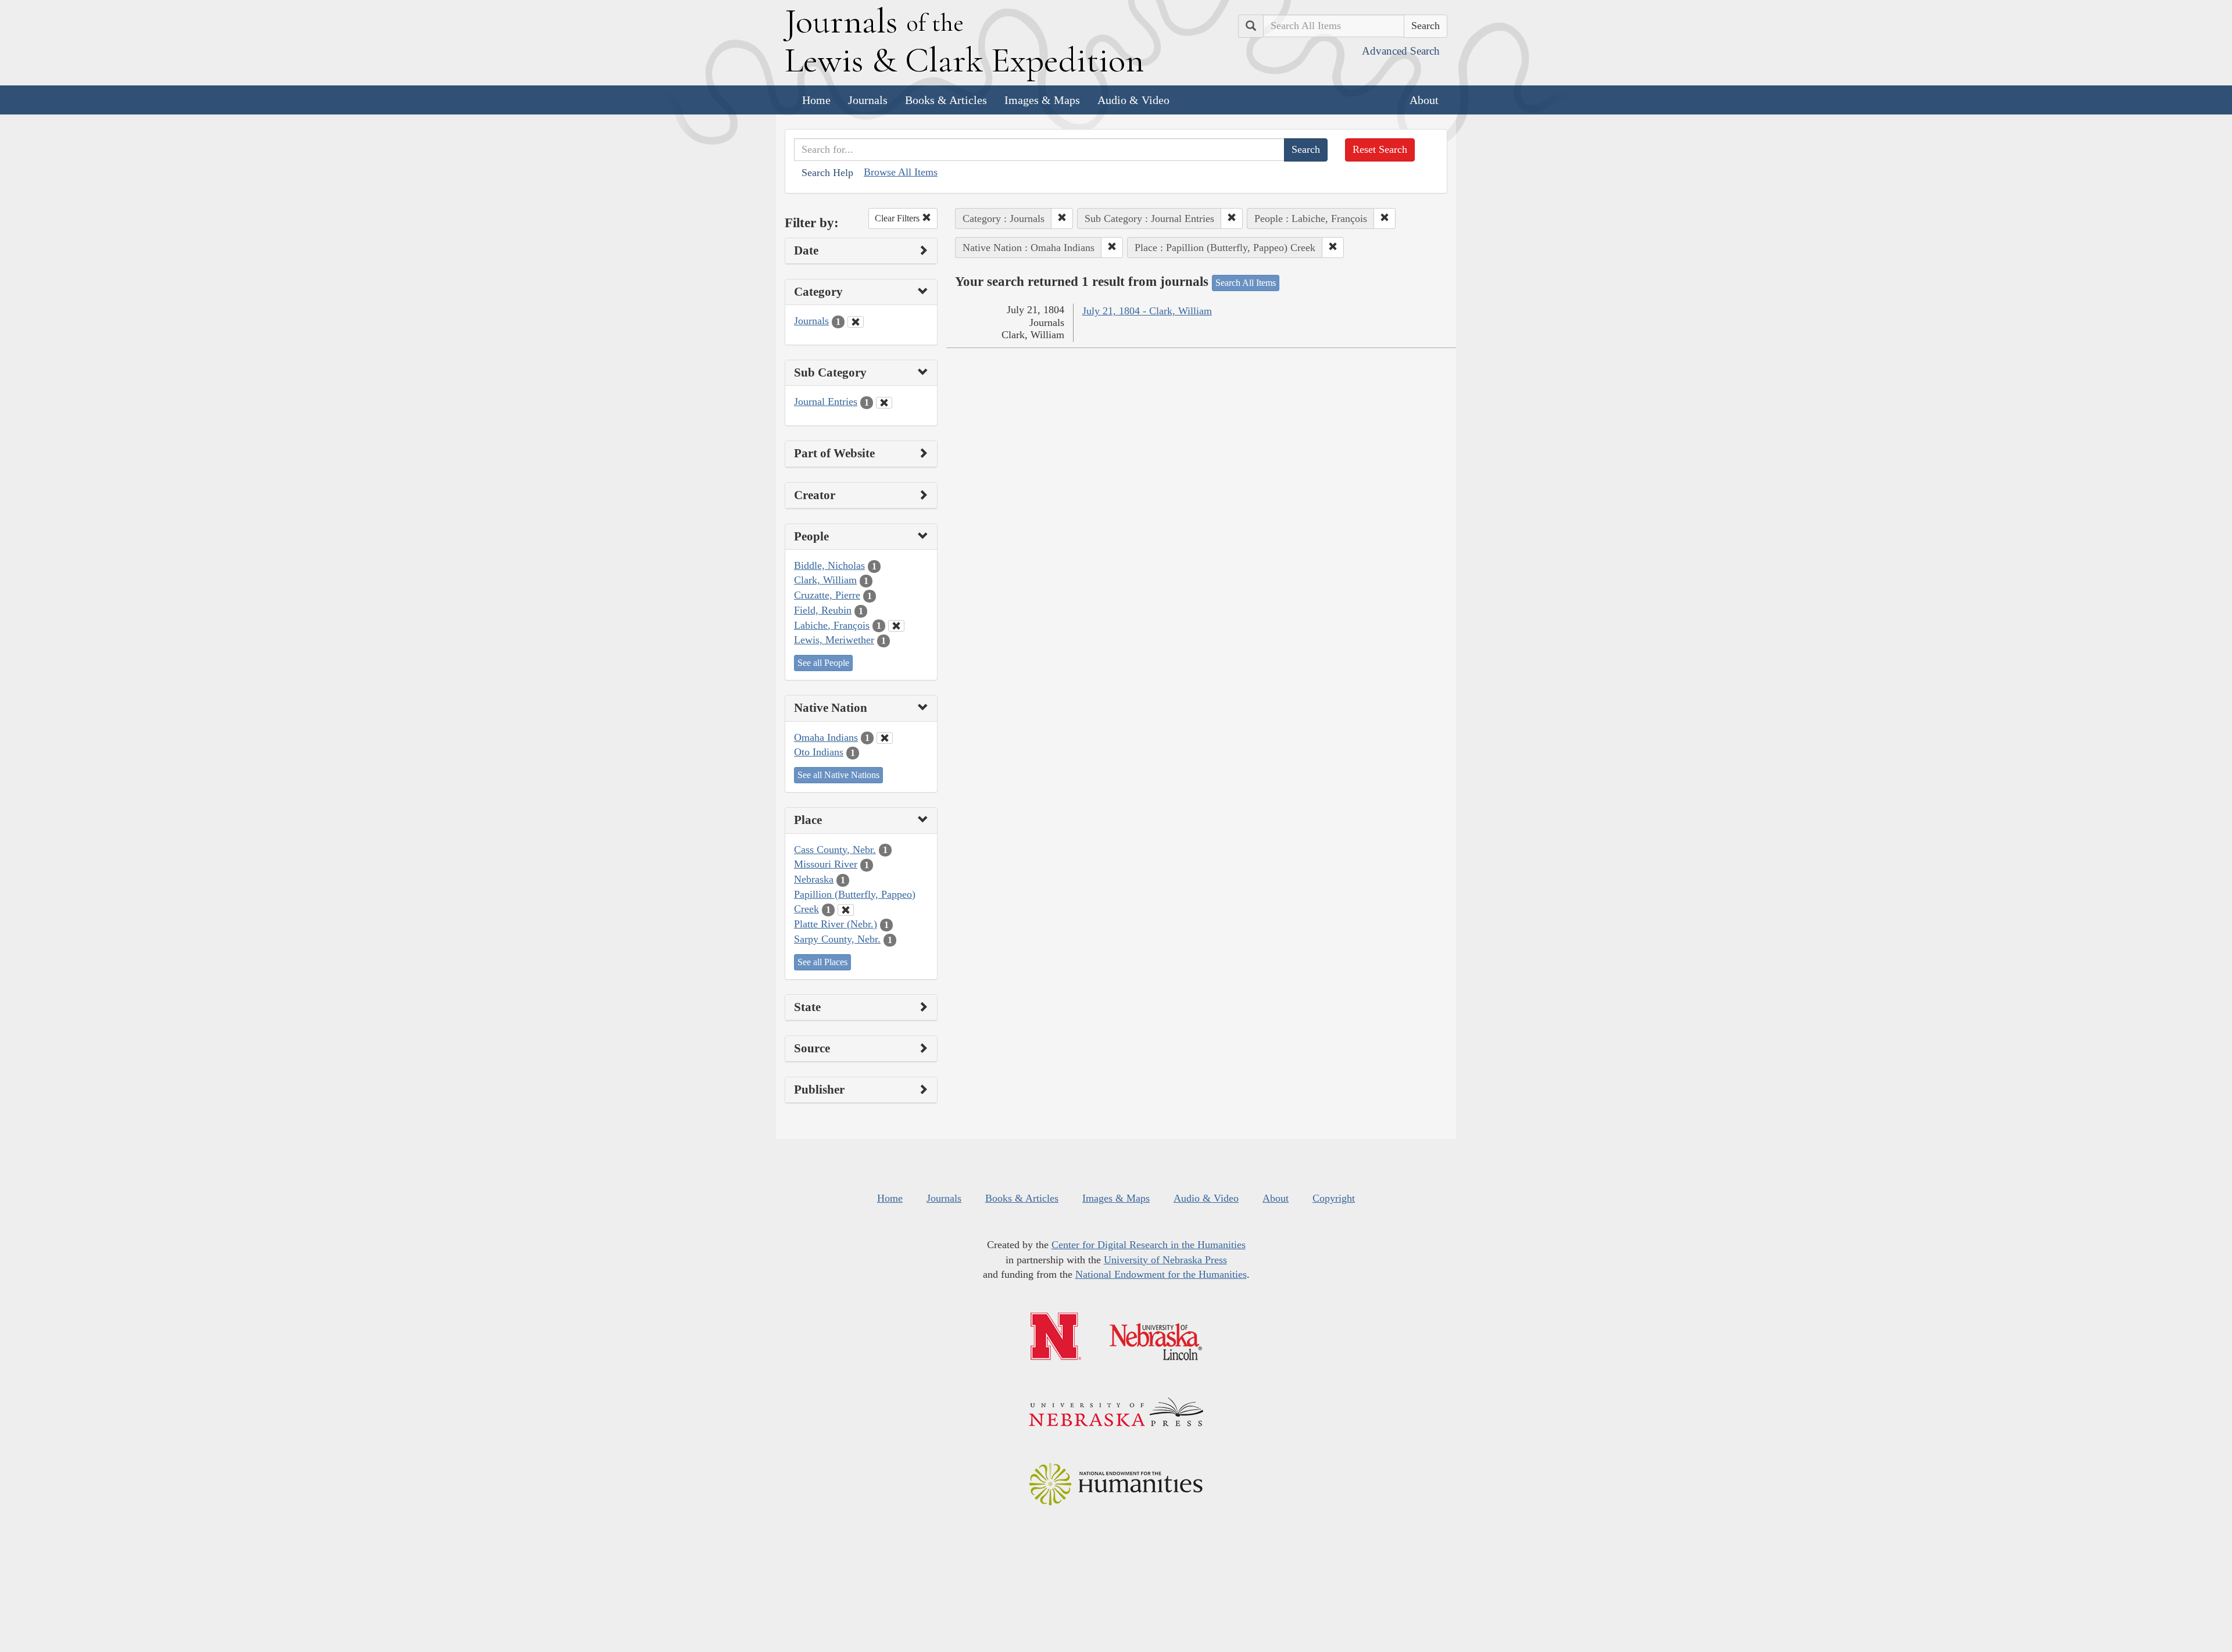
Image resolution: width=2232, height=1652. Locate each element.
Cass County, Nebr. (835, 850)
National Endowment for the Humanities (1161, 1274)
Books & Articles (946, 100)
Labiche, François (832, 625)
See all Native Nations (838, 775)
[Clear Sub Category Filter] (884, 403)
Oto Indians (819, 752)
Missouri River (826, 864)
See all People (823, 663)
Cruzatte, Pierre (827, 595)
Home (816, 100)
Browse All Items (901, 172)
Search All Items (1246, 283)
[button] (1062, 218)
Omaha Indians (826, 737)
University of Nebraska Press (1165, 1260)
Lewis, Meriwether (834, 640)
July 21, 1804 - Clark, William (1147, 311)
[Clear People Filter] (896, 626)
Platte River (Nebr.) (836, 924)
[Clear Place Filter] (846, 910)
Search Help (827, 173)
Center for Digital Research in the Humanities (1149, 1245)
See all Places (822, 962)
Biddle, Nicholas (829, 565)
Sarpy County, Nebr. (837, 939)
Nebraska (814, 879)
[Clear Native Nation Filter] (885, 738)
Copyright (1334, 1198)
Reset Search (1380, 149)
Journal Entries (826, 402)
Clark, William (825, 580)
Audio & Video (1133, 100)
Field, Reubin (823, 610)
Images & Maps (1042, 100)
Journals (868, 100)
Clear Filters (898, 218)
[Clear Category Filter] (856, 322)
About (1424, 100)
